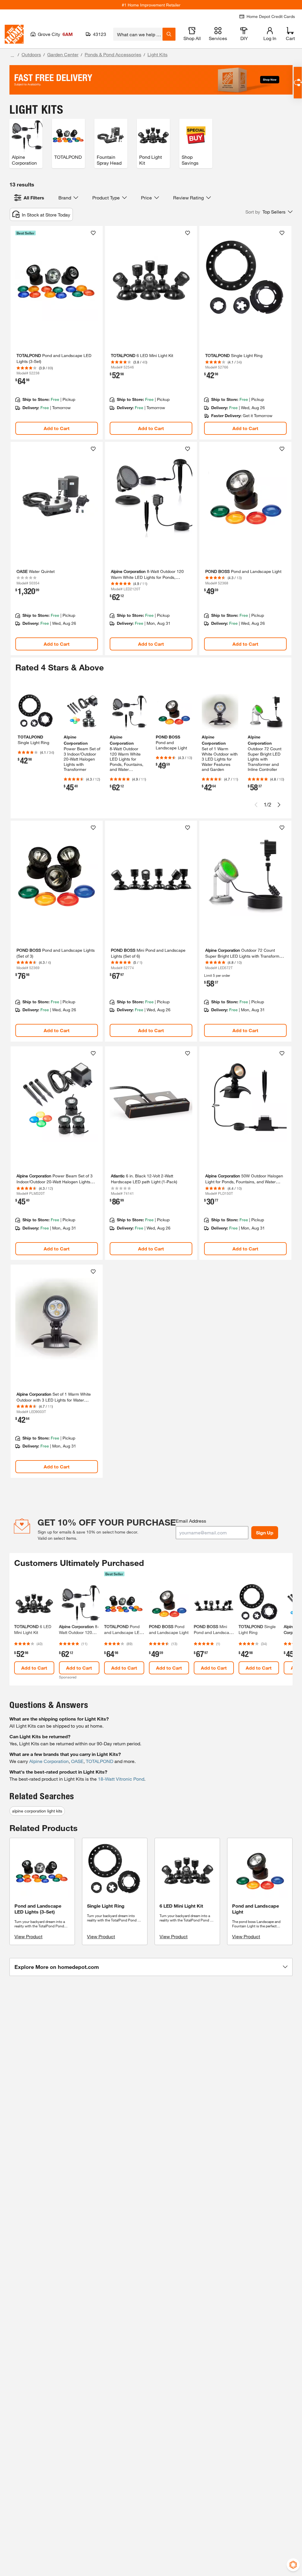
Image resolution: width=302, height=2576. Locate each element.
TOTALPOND (100, 1761)
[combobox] (138, 34)
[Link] (57, 333)
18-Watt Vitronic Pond (121, 1779)
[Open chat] (298, 83)
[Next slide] (279, 805)
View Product (28, 1936)
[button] (269, 212)
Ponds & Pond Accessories (113, 54)
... (12, 55)
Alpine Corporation (49, 1761)
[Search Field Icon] (169, 34)
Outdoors (31, 54)
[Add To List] (93, 233)
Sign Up (265, 1532)
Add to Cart (57, 428)
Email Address (191, 1521)
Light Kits (157, 54)
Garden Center (63, 54)
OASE (77, 1761)
